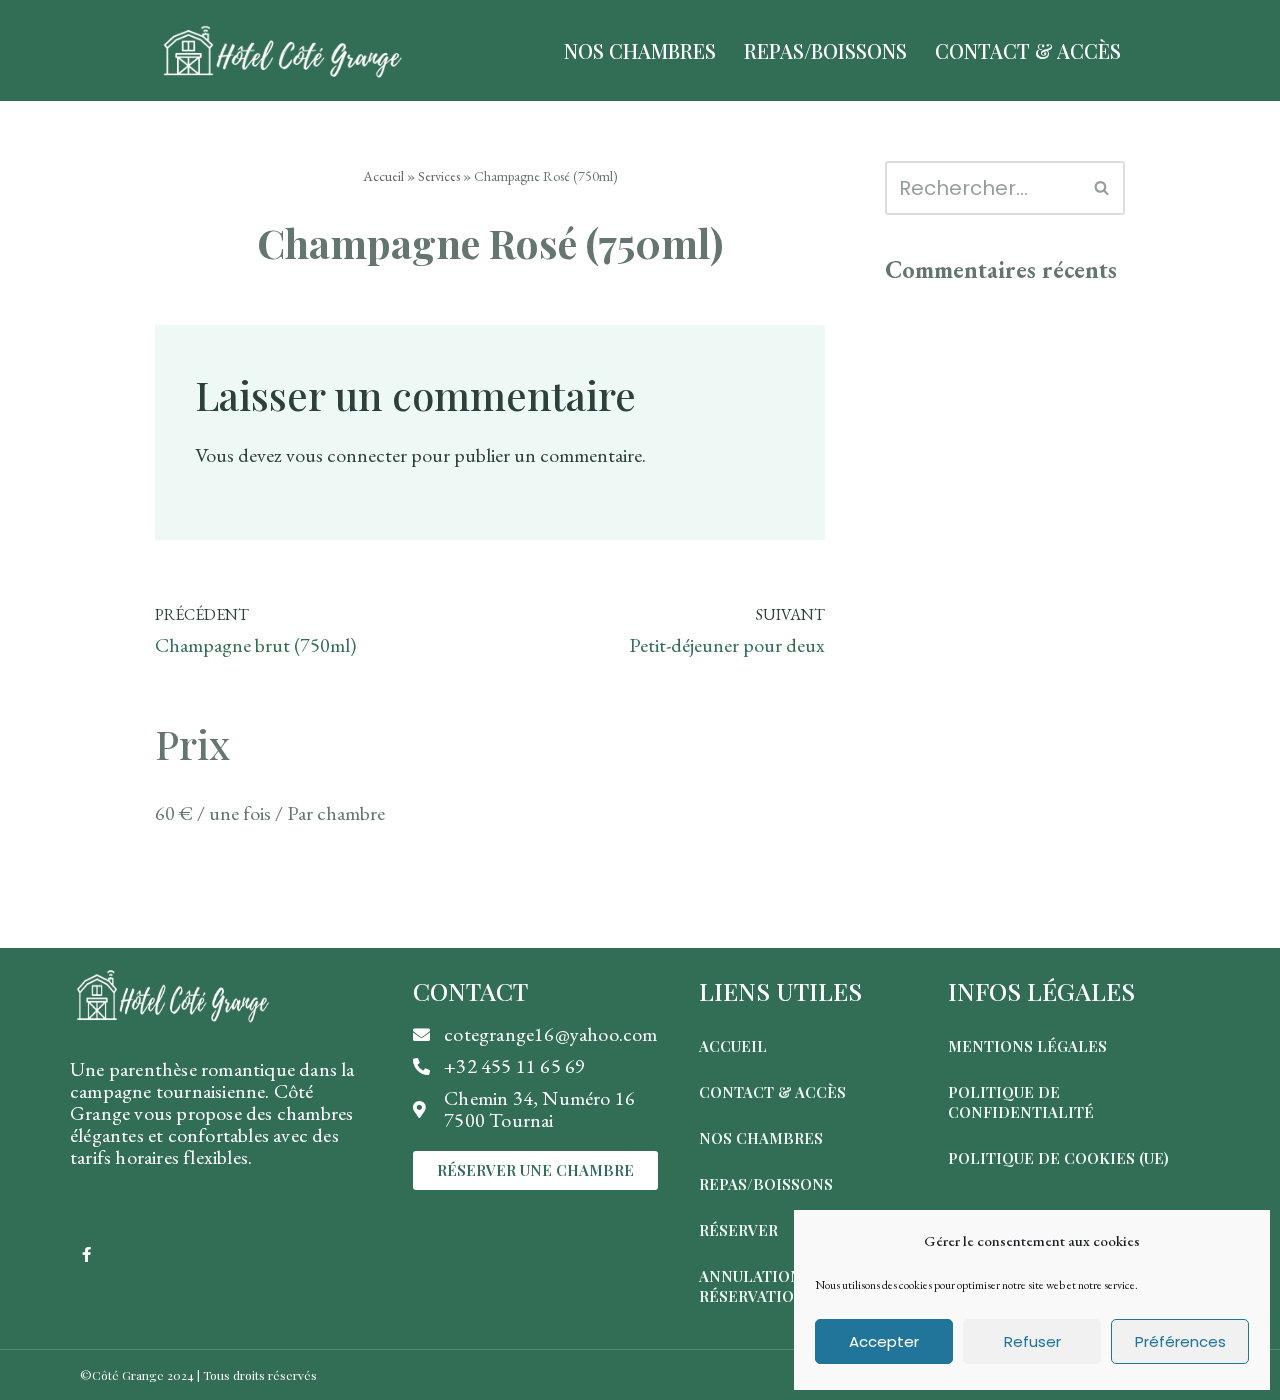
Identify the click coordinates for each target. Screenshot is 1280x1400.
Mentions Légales (1027, 1046)
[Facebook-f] (86, 1254)
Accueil (383, 176)
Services (439, 176)
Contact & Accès (1028, 50)
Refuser (1032, 1341)
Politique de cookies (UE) (1058, 1158)
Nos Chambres (640, 50)
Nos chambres (761, 1138)
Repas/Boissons (825, 50)
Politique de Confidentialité (1021, 1102)
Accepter (884, 1341)
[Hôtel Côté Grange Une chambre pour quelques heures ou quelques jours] (281, 50)
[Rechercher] (1102, 188)
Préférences (1180, 1341)
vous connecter (346, 455)
